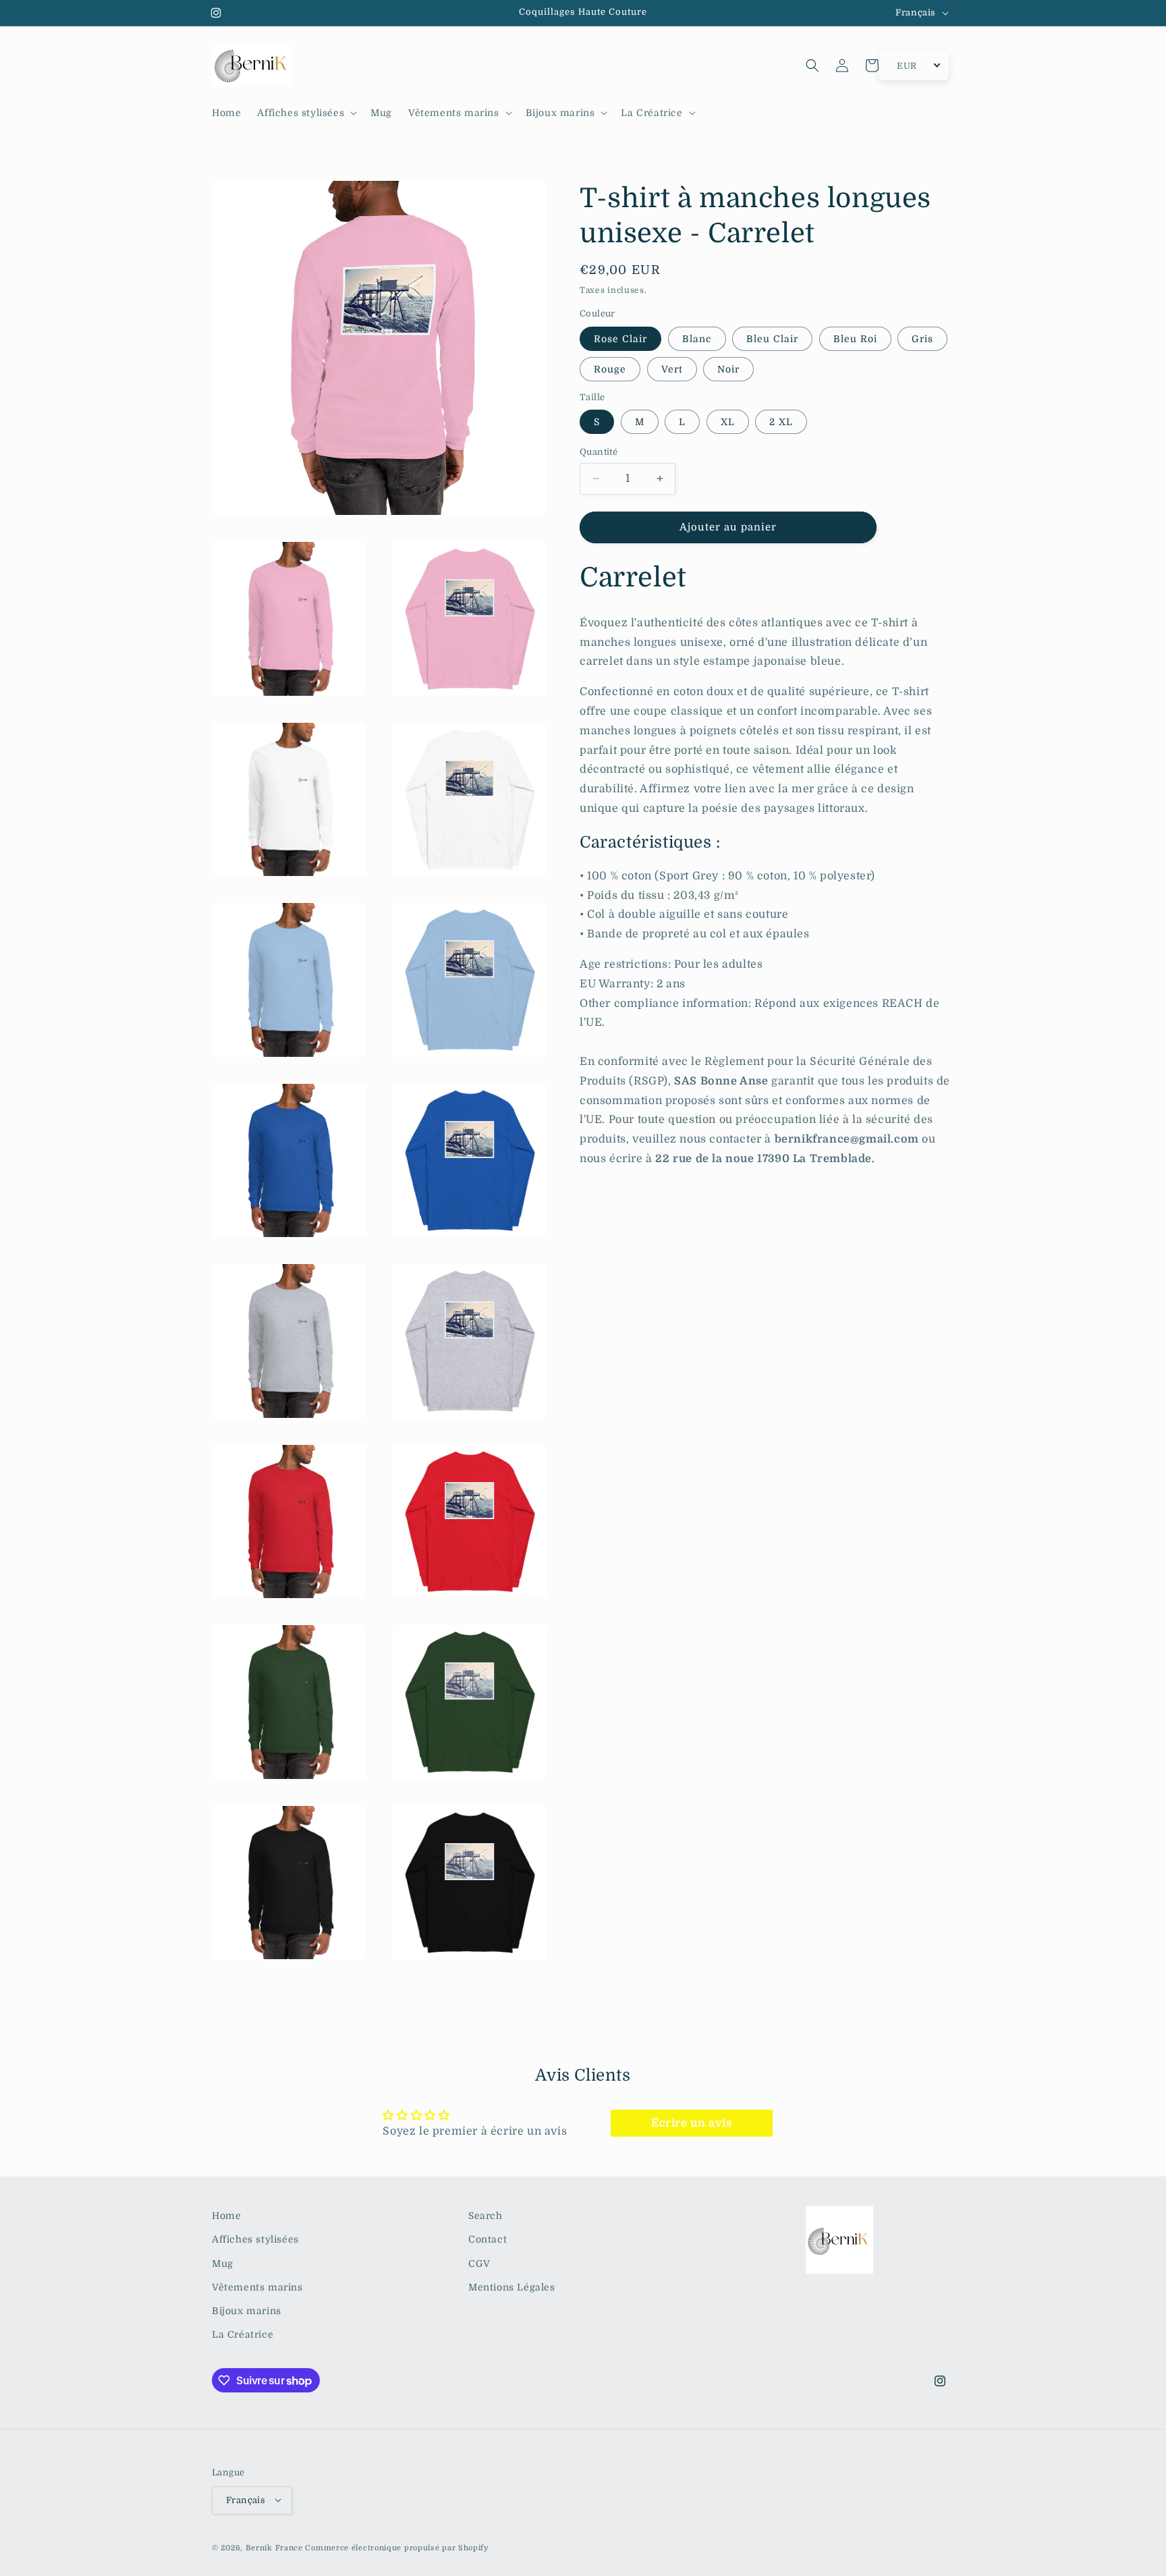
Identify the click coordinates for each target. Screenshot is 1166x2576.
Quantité (599, 452)
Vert (672, 369)
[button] (306, 113)
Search (485, 2216)
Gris (922, 339)
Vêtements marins (257, 2286)
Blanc (697, 339)
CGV (479, 2263)
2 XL (781, 422)
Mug (223, 2263)
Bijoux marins (247, 2310)
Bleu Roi (855, 339)
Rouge (610, 369)
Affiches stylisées (255, 2239)
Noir (728, 369)
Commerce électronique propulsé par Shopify (396, 2547)
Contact (488, 2239)
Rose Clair (620, 339)
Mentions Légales (512, 2286)
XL (728, 422)
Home (226, 2216)
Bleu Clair (772, 339)
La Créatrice (243, 2334)
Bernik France (274, 2547)
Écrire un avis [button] (691, 2124)
